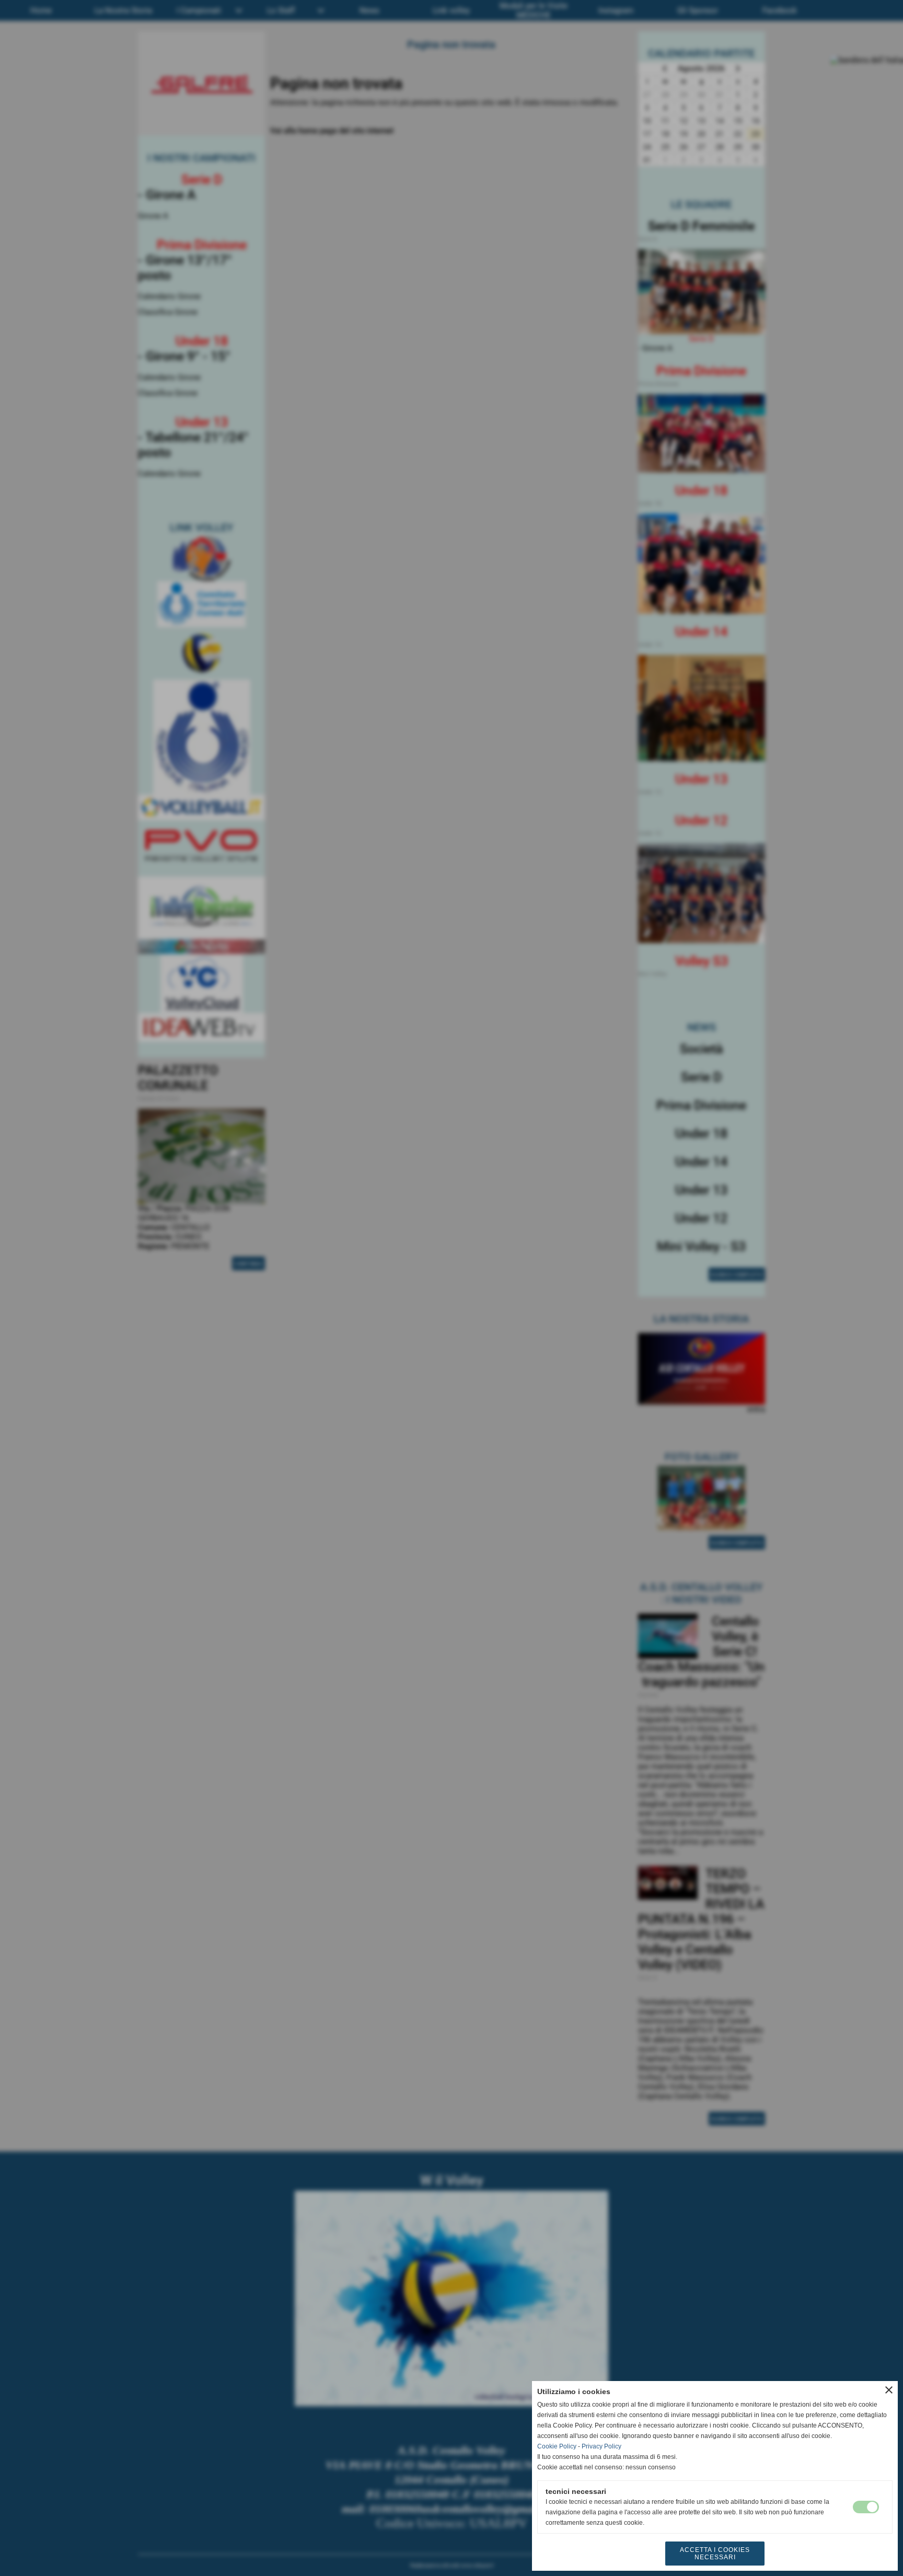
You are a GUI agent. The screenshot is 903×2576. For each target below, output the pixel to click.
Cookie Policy (557, 2446)
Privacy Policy (601, 2446)
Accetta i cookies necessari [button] (715, 2554)
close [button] (889, 2390)
